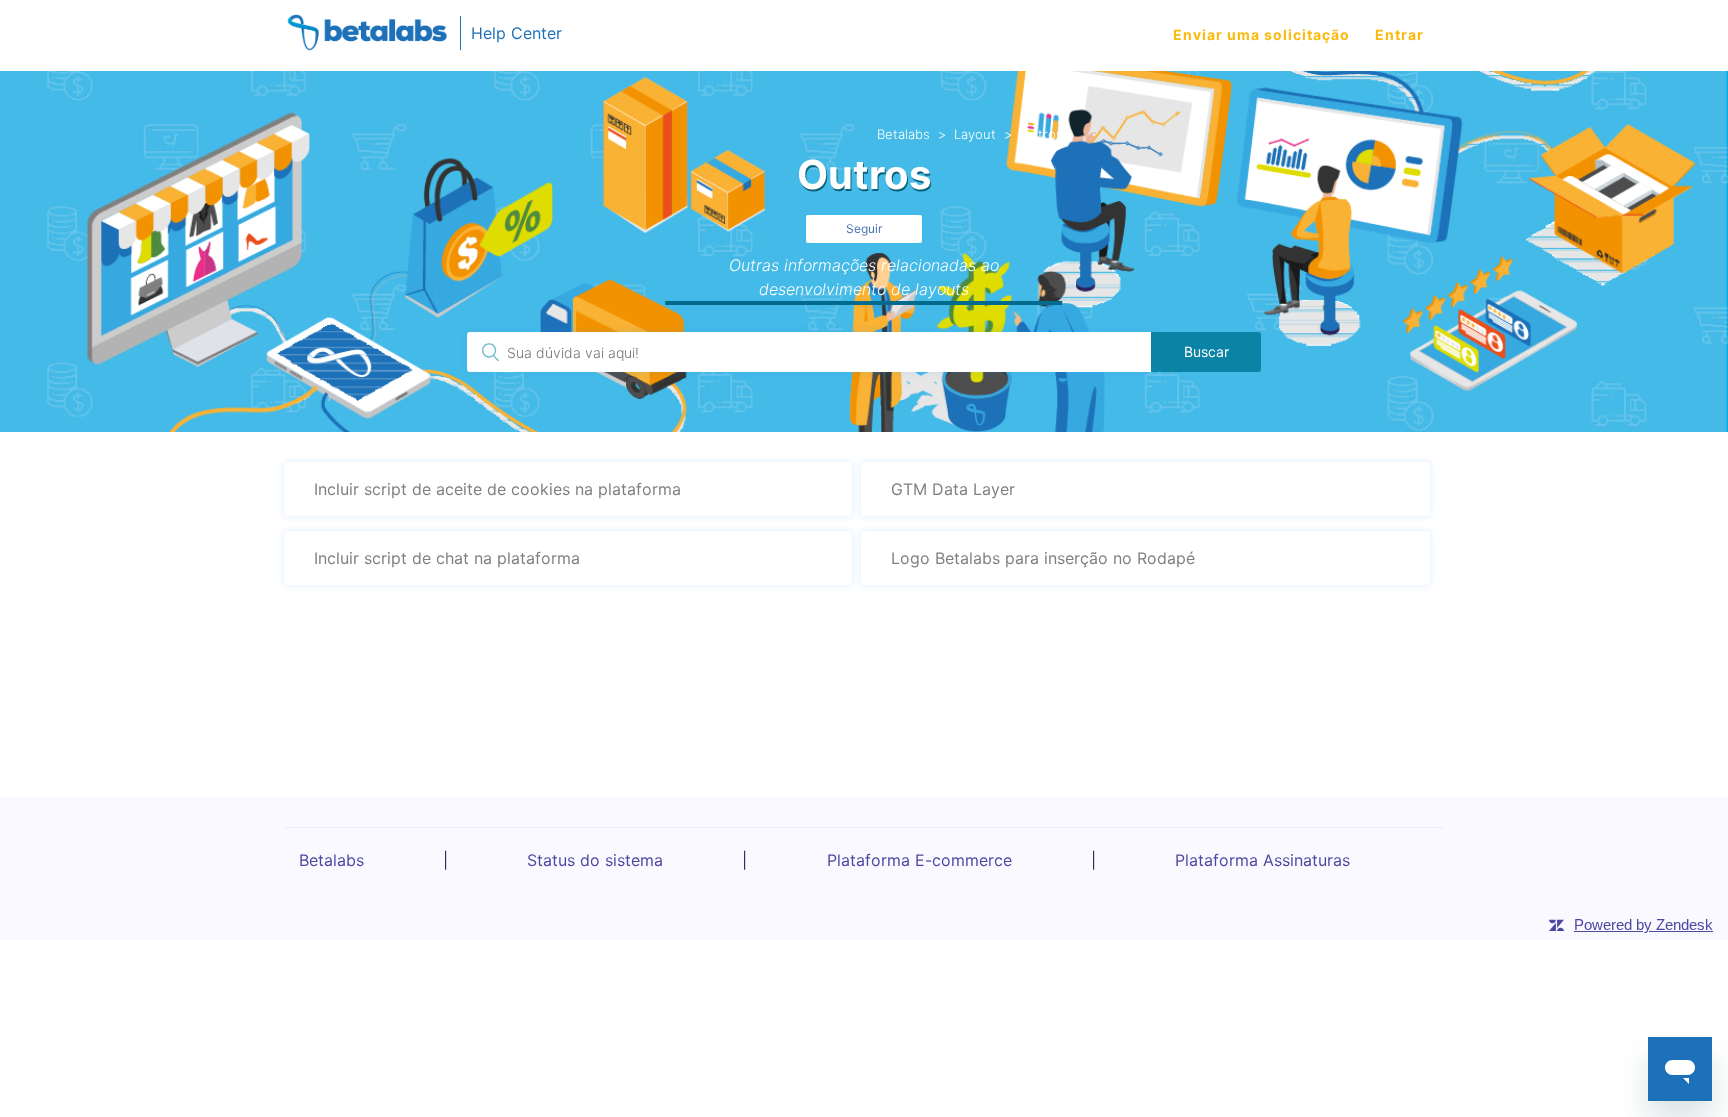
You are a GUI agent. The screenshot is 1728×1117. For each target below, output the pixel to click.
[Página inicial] (367, 35)
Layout (975, 134)
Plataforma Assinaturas (1262, 860)
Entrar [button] (1399, 34)
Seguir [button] (864, 228)
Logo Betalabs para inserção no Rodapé (1043, 558)
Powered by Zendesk (1643, 924)
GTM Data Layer (953, 489)
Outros (1041, 134)
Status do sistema (595, 860)
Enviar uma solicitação (1261, 34)
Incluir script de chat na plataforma (447, 558)
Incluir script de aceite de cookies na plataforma (497, 489)
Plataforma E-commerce (919, 860)
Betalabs (903, 134)
